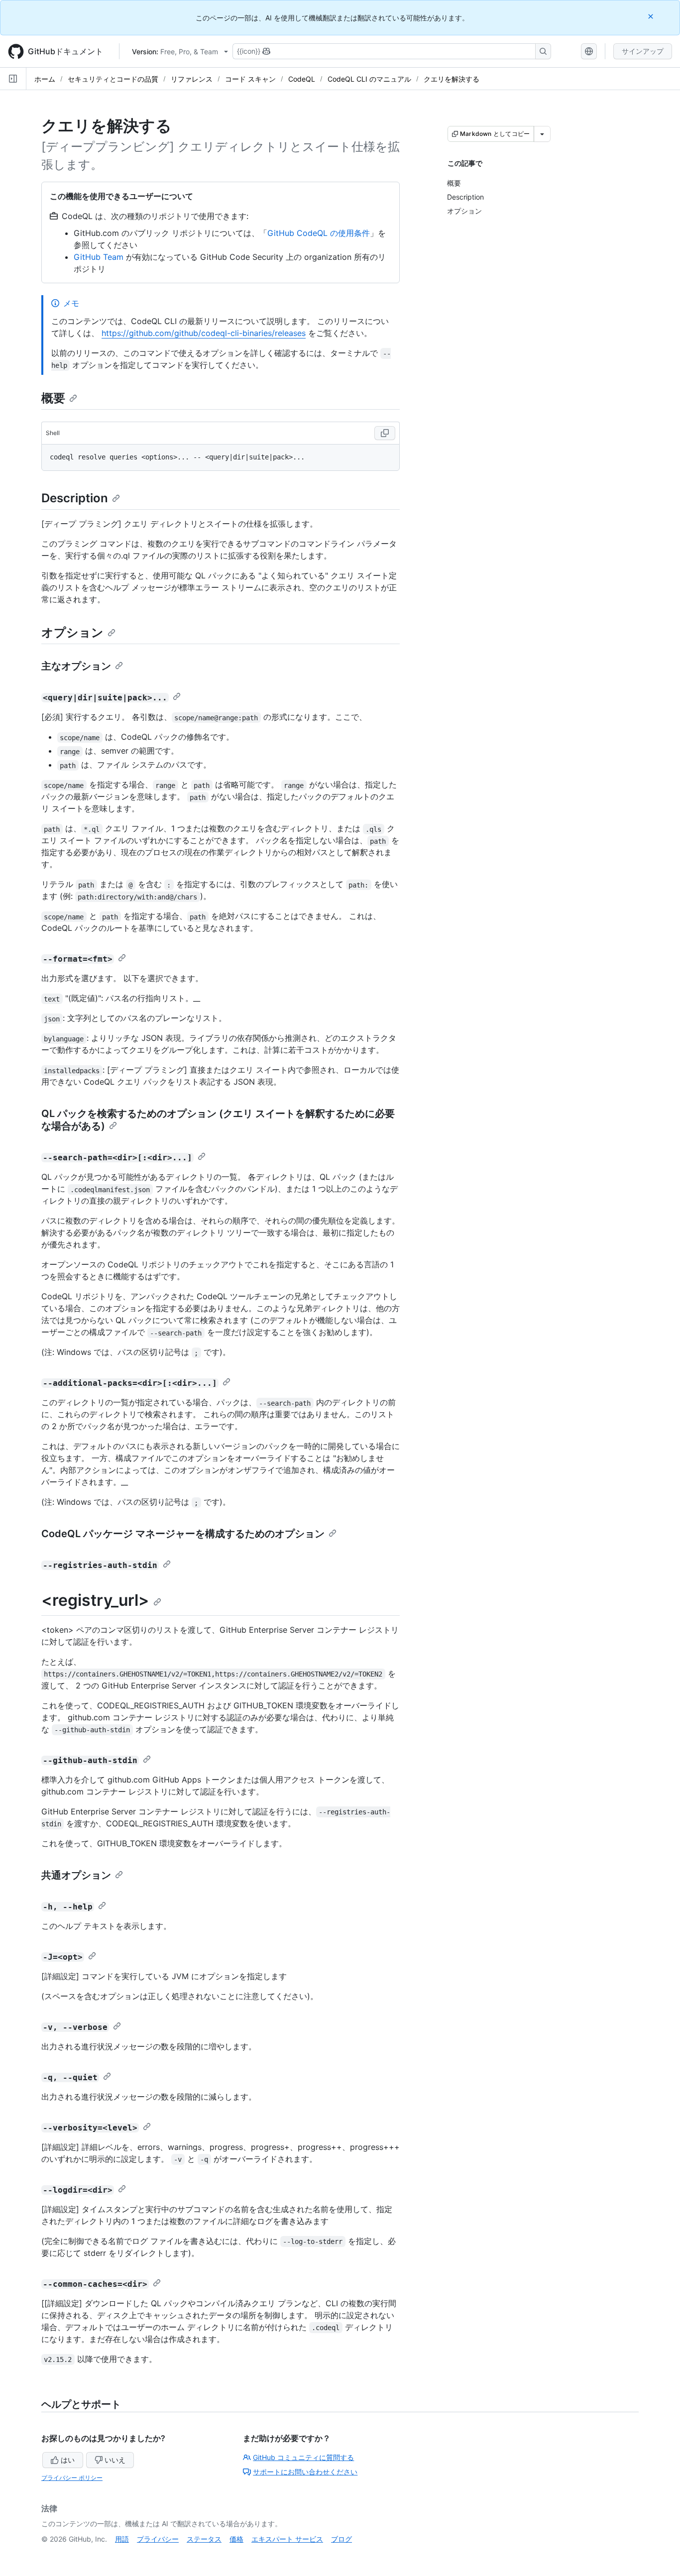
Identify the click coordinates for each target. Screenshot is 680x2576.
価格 (236, 2539)
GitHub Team (99, 257)
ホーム (45, 79)
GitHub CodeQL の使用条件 (319, 233)
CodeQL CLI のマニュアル (369, 79)
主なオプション (76, 666)
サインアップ (643, 51)
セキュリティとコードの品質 (113, 79)
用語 (122, 2539)
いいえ (115, 2460)
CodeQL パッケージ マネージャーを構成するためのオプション (183, 1534)
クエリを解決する (452, 79)
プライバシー (158, 2539)
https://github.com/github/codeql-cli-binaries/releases (204, 333)
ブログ (341, 2539)
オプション (72, 632)
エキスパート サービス (287, 2539)
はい (68, 2460)
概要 (53, 398)
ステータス (204, 2539)
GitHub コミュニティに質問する (303, 2457)
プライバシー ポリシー (72, 2478)
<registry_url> (95, 1600)
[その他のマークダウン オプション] (542, 134)
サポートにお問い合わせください (305, 2472)
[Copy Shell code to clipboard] (385, 433)
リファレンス (192, 79)
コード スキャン (250, 79)
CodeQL (302, 79)
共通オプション (76, 1875)
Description (75, 498)
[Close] (652, 16)
